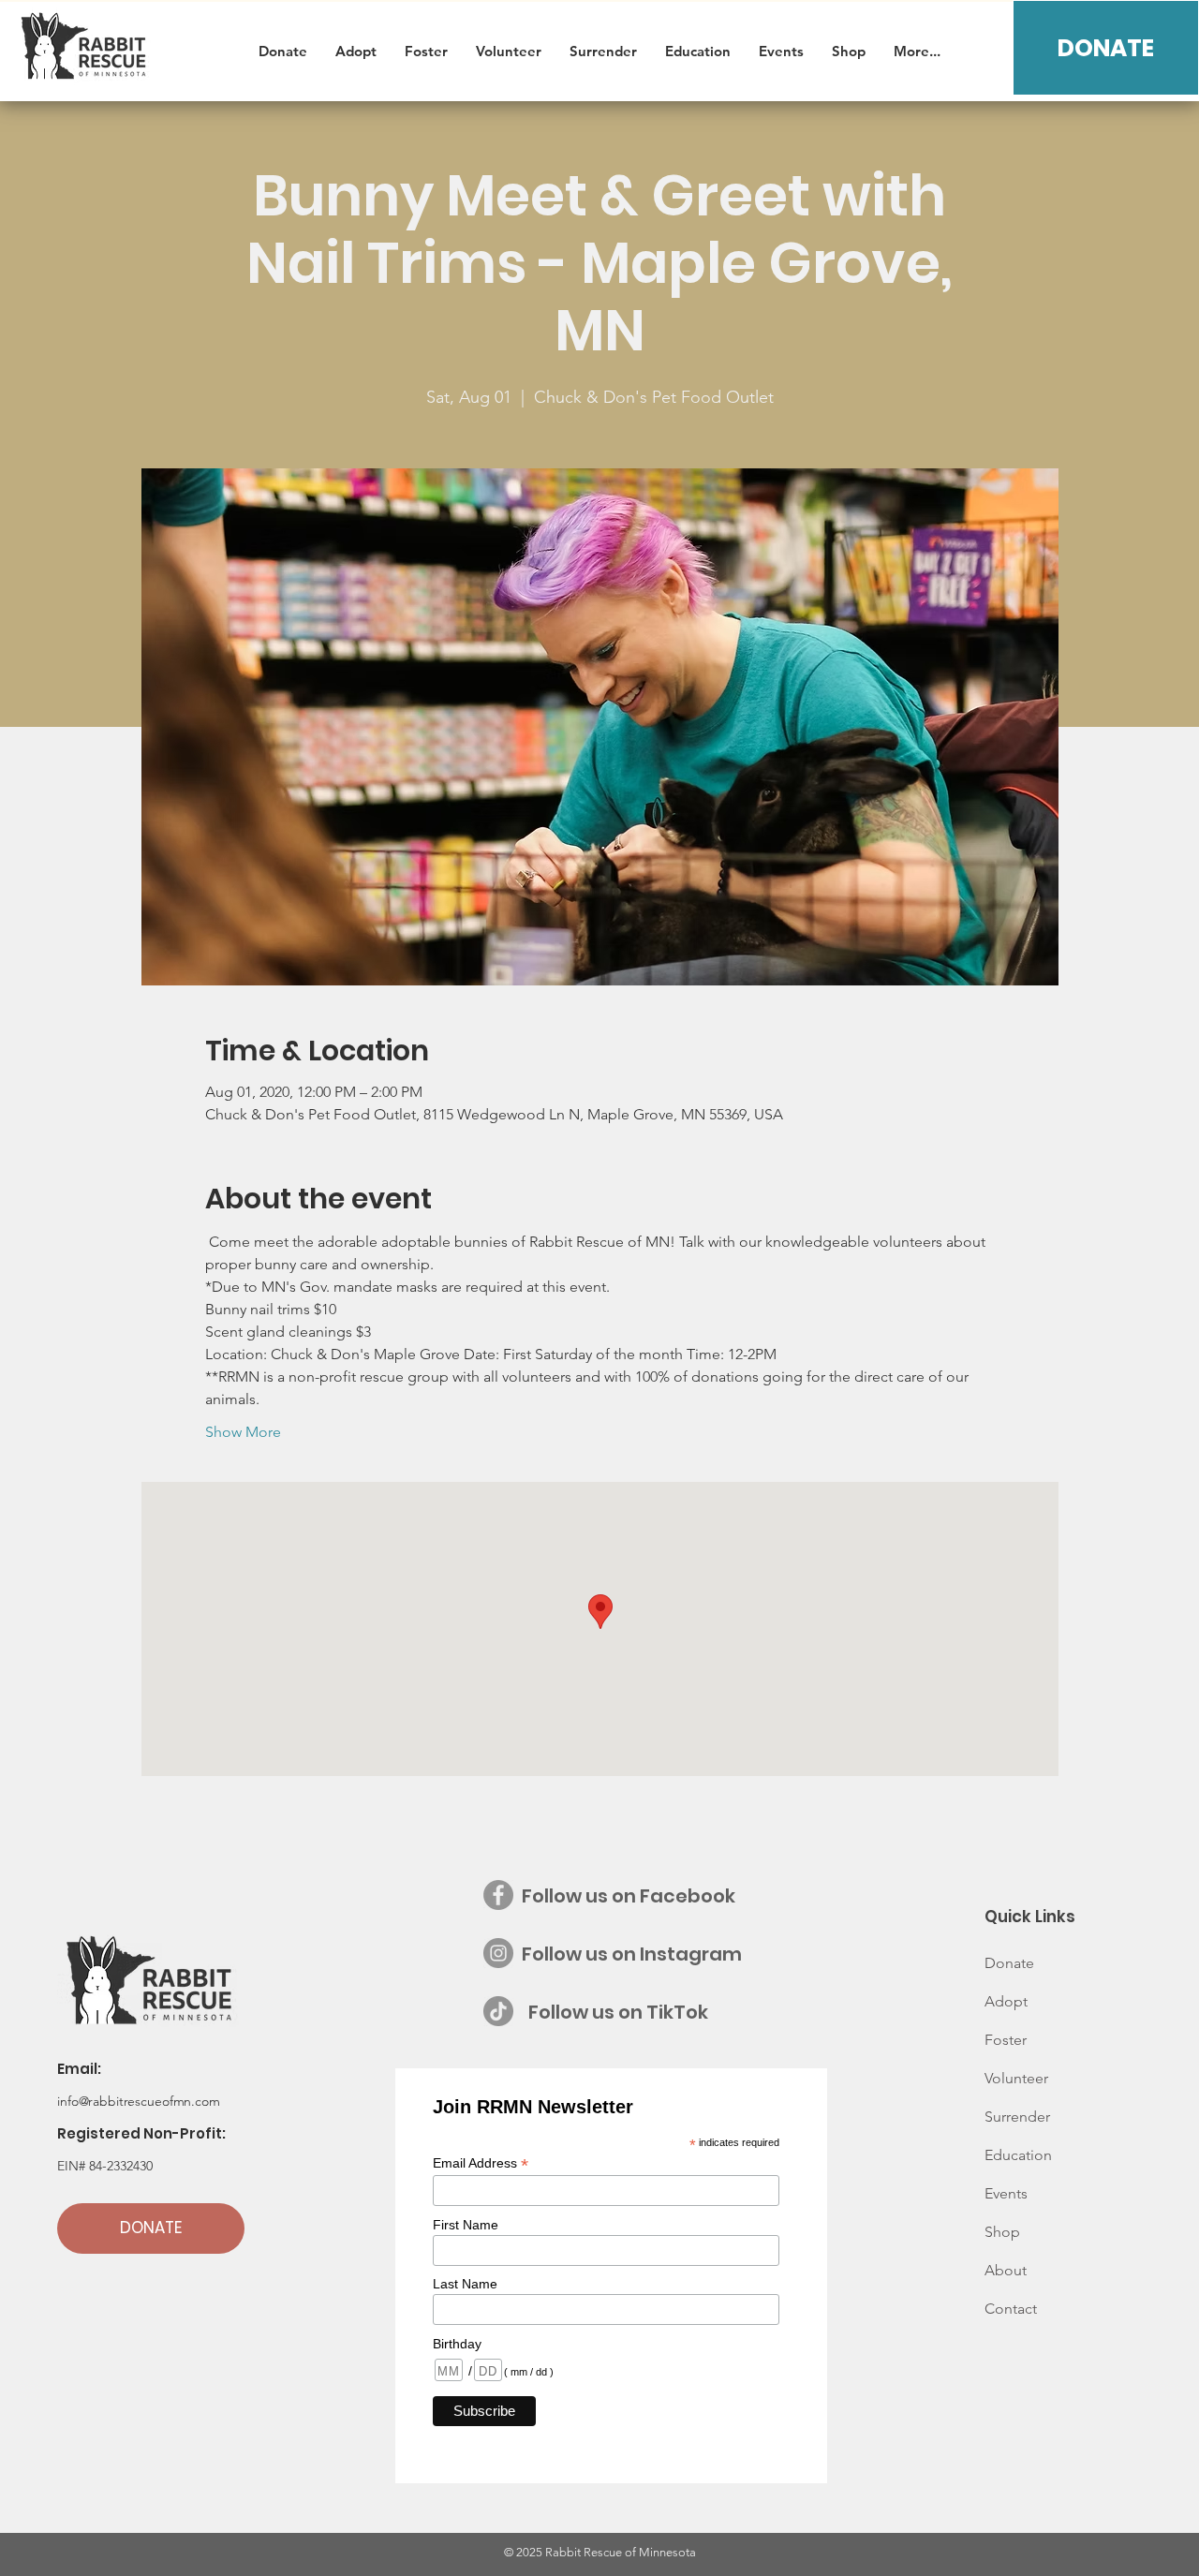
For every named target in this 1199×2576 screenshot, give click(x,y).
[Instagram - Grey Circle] (498, 1953)
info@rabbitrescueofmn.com (139, 2101)
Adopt (1006, 2001)
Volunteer (1016, 2078)
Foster (1006, 2040)
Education (1018, 2155)
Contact (1011, 2309)
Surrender (1017, 2117)
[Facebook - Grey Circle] (498, 1895)
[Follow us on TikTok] (498, 2011)
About (1006, 2270)
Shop (1002, 2232)
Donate (1009, 1963)
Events (1006, 2193)
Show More (243, 1432)
